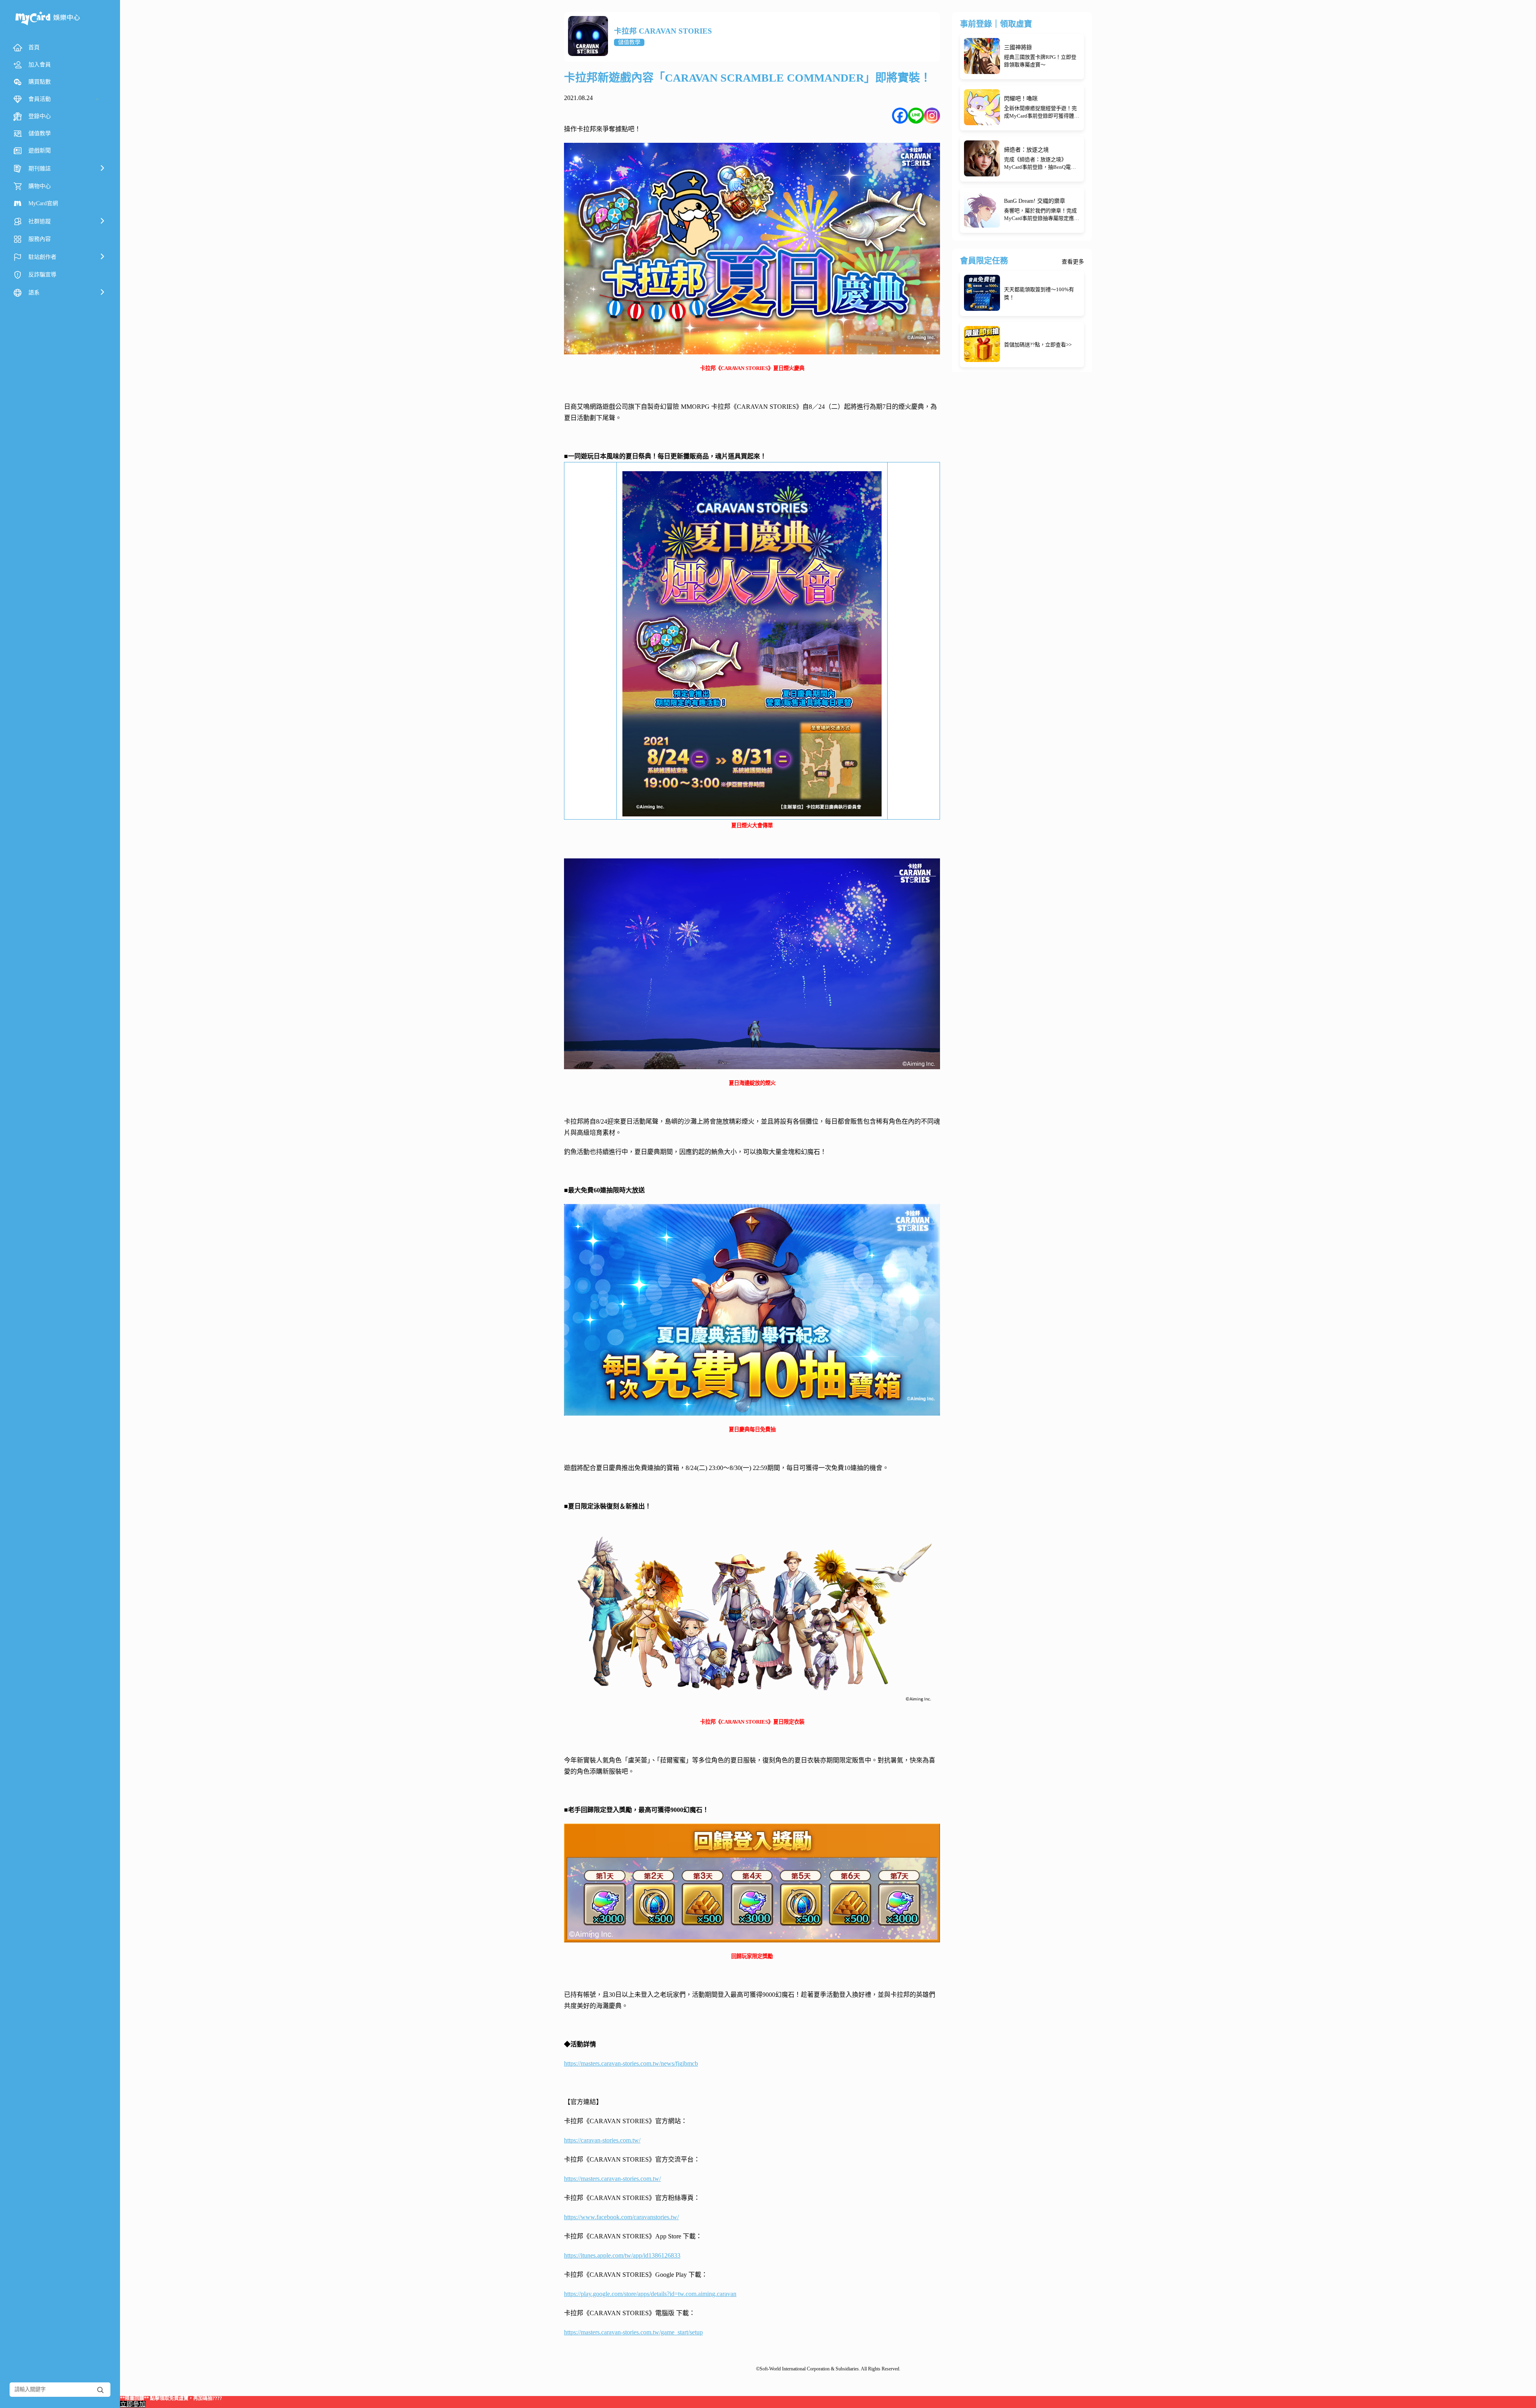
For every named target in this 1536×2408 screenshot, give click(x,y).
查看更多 (1073, 262)
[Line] (916, 116)
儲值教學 (629, 42)
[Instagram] (932, 116)
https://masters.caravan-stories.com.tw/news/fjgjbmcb (631, 2063)
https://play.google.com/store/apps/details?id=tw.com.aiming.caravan (650, 2294)
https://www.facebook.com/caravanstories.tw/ (621, 2217)
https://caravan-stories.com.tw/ (602, 2140)
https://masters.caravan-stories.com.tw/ (612, 2179)
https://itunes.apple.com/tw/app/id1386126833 (622, 2255)
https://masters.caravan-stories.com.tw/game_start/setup (633, 2332)
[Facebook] (900, 116)
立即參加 (133, 2404)
